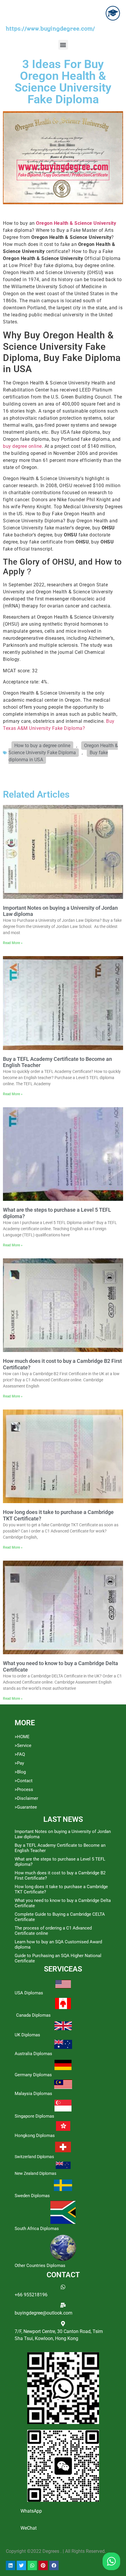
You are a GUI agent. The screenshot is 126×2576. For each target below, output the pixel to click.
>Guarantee (26, 1807)
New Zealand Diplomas (35, 2173)
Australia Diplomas (33, 2054)
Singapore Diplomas (34, 2116)
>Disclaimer (26, 1798)
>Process (24, 1790)
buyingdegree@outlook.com (44, 2313)
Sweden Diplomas (32, 2196)
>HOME (22, 1737)
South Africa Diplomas (37, 2229)
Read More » (13, 943)
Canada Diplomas (33, 2015)
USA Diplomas (29, 1993)
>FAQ (20, 1754)
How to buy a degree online (42, 746)
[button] (63, 45)
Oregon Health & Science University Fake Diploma (63, 749)
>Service (23, 1746)
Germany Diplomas (33, 2075)
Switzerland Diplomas (34, 2157)
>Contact (24, 1781)
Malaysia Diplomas (33, 2094)
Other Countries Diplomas (40, 2266)
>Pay (19, 1763)
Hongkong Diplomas (35, 2136)
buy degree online (22, 446)
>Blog (20, 1772)
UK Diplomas (27, 2035)
